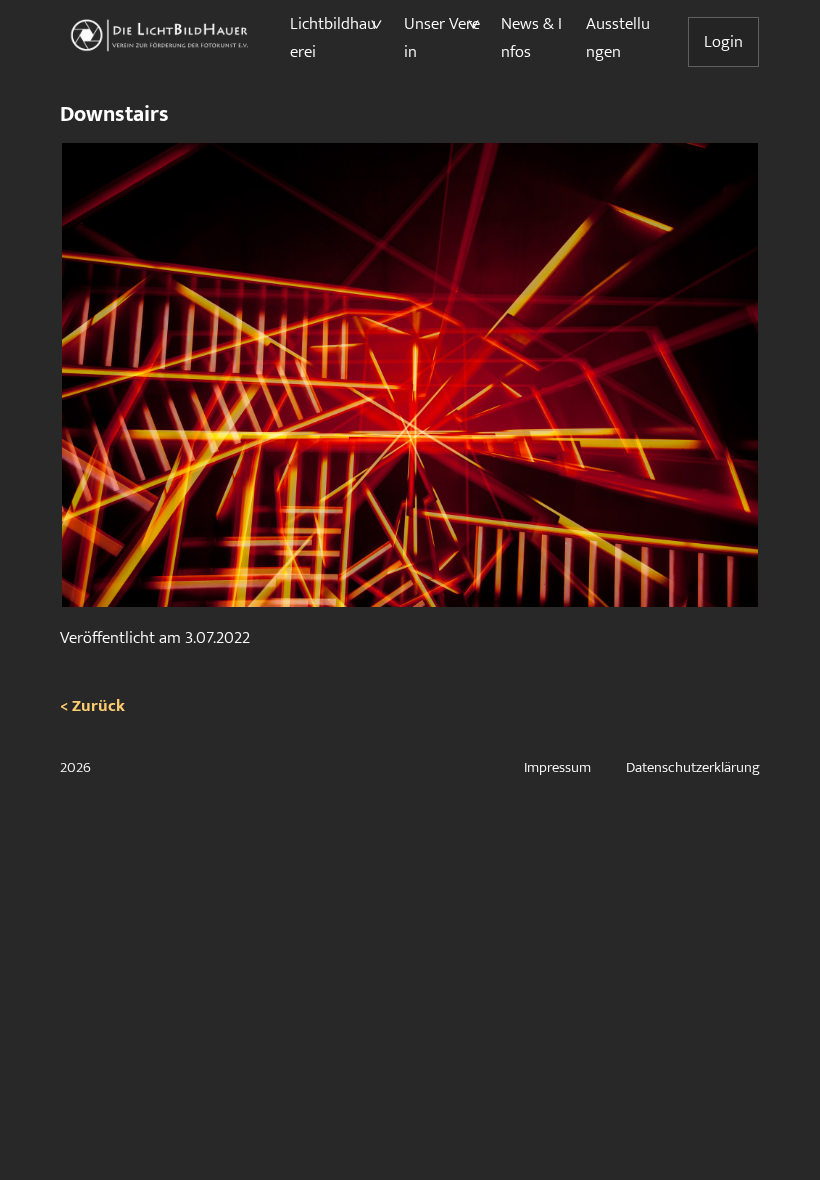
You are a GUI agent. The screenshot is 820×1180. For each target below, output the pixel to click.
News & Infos (531, 38)
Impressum (557, 767)
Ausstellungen (618, 38)
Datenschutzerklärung (693, 767)
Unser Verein (442, 38)
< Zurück (92, 706)
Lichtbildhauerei (333, 38)
